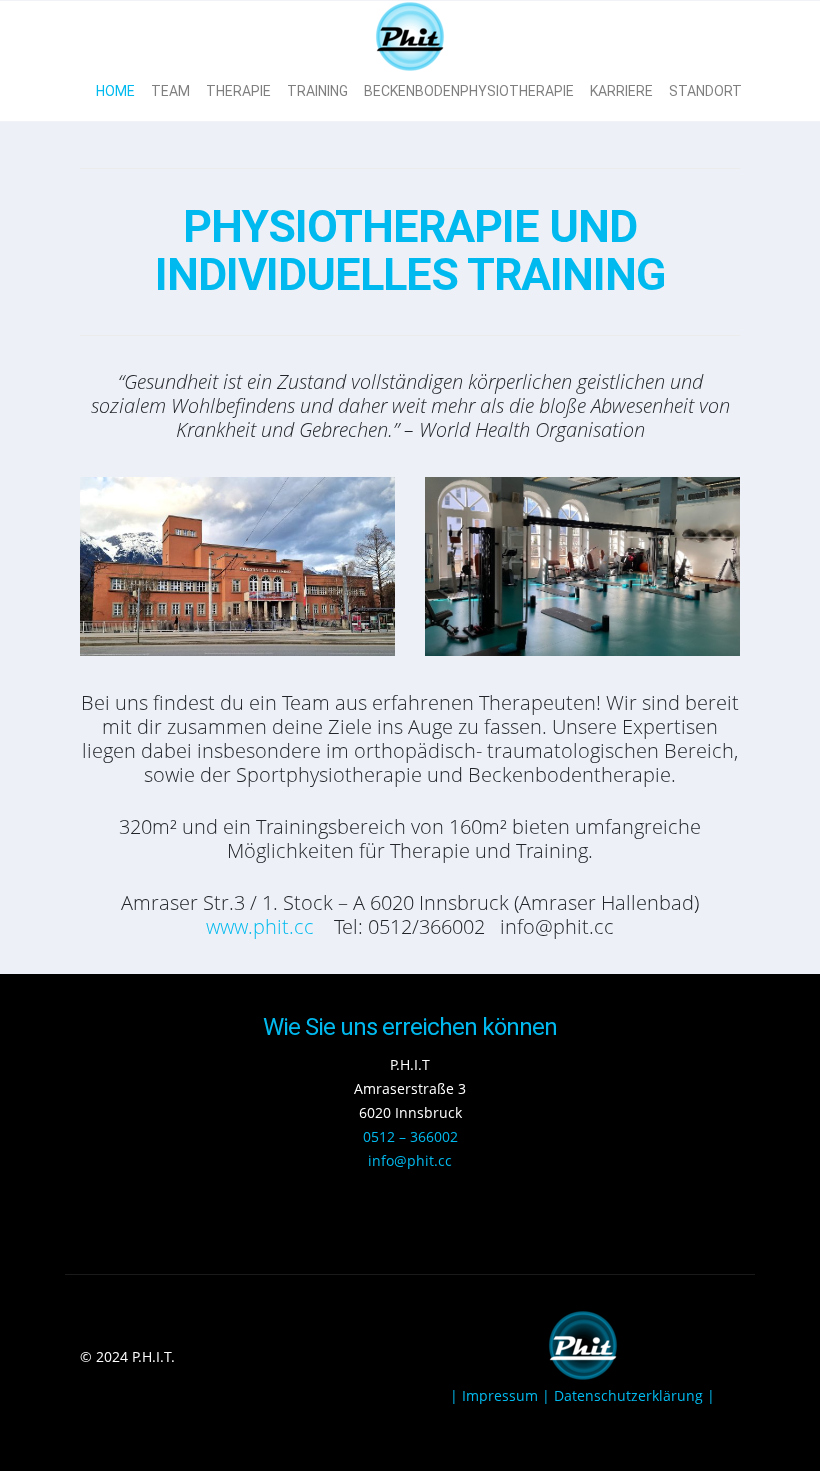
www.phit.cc (260, 926)
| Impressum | (502, 1395)
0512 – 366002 (410, 1136)
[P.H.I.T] (410, 31)
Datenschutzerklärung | (634, 1395)
